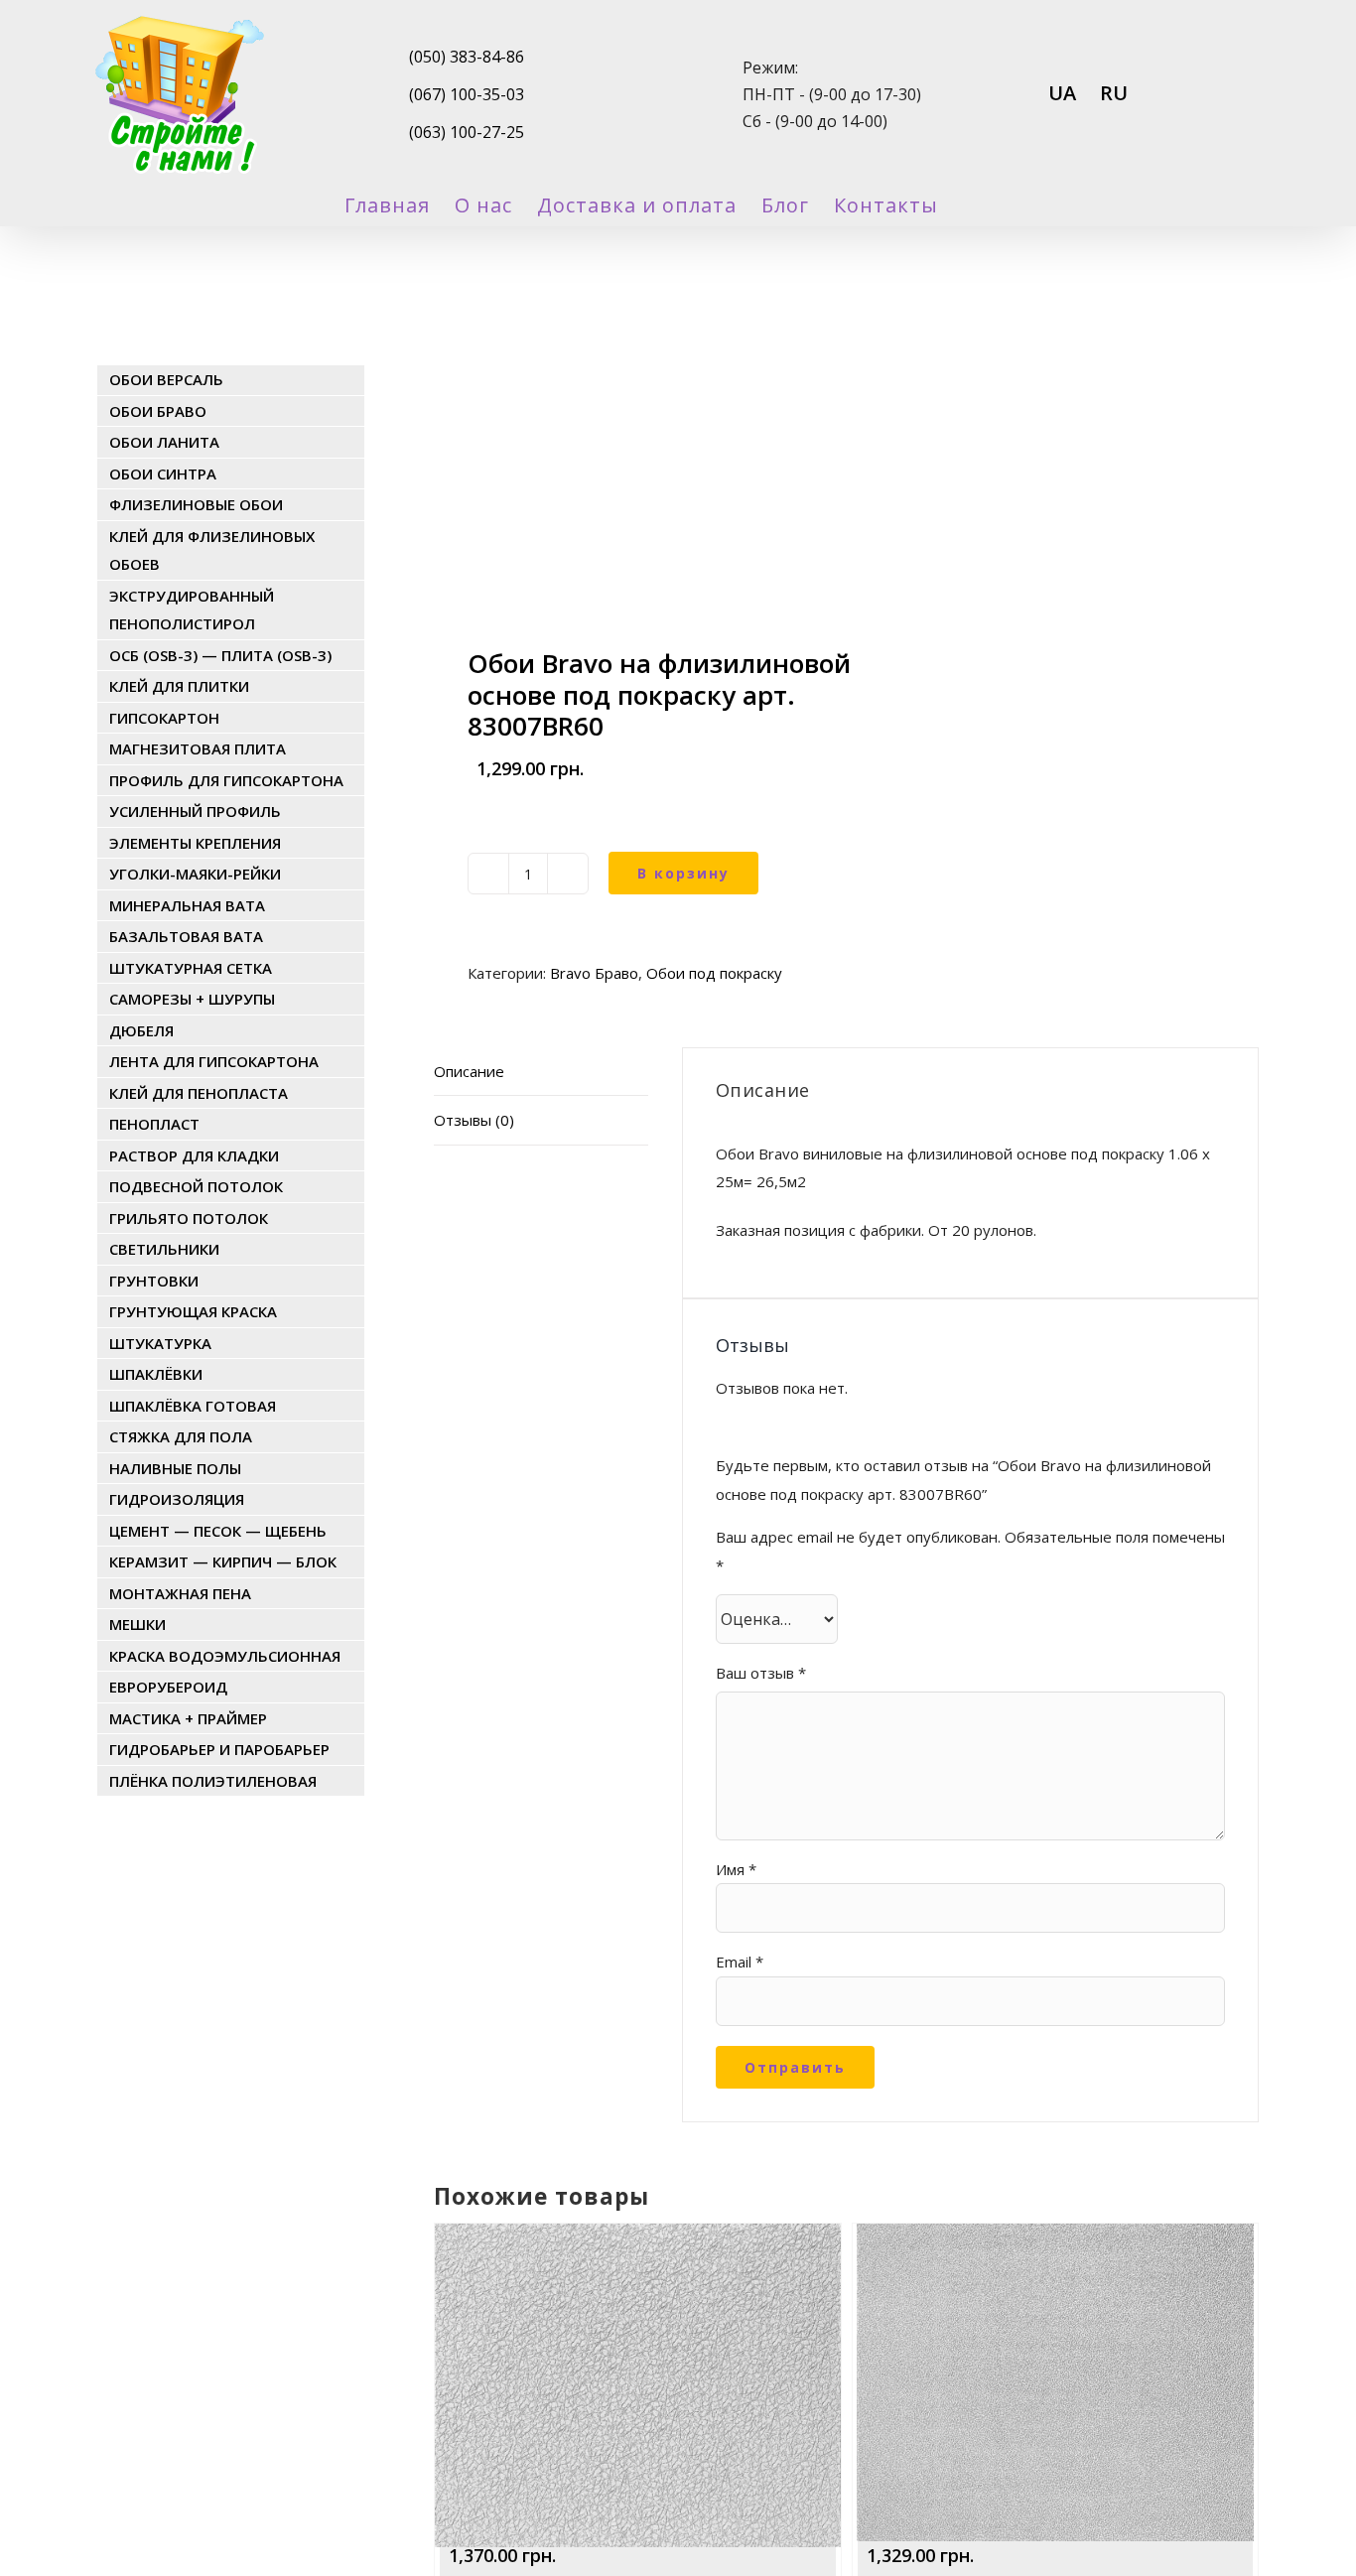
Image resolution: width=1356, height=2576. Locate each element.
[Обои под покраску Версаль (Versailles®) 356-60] (1055, 2278)
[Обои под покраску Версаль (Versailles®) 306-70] (637, 2278)
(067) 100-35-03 (467, 94)
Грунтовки (154, 1281)
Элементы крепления (195, 843)
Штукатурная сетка (191, 968)
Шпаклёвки (156, 1374)
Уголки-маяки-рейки (195, 874)
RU (1114, 93)
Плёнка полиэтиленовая (213, 1781)
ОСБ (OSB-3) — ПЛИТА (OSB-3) (220, 655)
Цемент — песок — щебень (218, 1531)
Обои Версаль (166, 379)
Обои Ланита (164, 442)
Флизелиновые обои (196, 504)
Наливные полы (175, 1468)
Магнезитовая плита (198, 748)
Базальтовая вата (186, 936)
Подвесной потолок (196, 1186)
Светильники (164, 1249)
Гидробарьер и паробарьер (219, 1749)
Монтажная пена (180, 1593)
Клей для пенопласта (199, 1093)
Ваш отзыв (761, 1673)
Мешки (137, 1624)
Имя (736, 1869)
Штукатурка (160, 1343)
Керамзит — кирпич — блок (223, 1561)
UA (1062, 93)
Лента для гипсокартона (214, 1061)
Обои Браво (158, 411)
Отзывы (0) (474, 1120)
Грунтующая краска (193, 1311)
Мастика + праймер (188, 1718)
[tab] (541, 1072)
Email (740, 1962)
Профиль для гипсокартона (226, 780)
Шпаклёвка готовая (193, 1406)
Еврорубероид (168, 1687)
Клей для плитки (179, 686)
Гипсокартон (164, 718)
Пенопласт (154, 1124)
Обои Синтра (163, 474)
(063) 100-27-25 (467, 132)
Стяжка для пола (181, 1436)
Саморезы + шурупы (192, 999)
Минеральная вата (187, 905)
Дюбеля (141, 1030)
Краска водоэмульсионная (225, 1656)
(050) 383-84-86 (467, 57)
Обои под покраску (714, 973)
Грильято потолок (189, 1218)
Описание (469, 1071)
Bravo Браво (594, 973)
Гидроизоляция (177, 1499)
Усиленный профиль (195, 811)
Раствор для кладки (194, 1155)
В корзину (683, 873)
